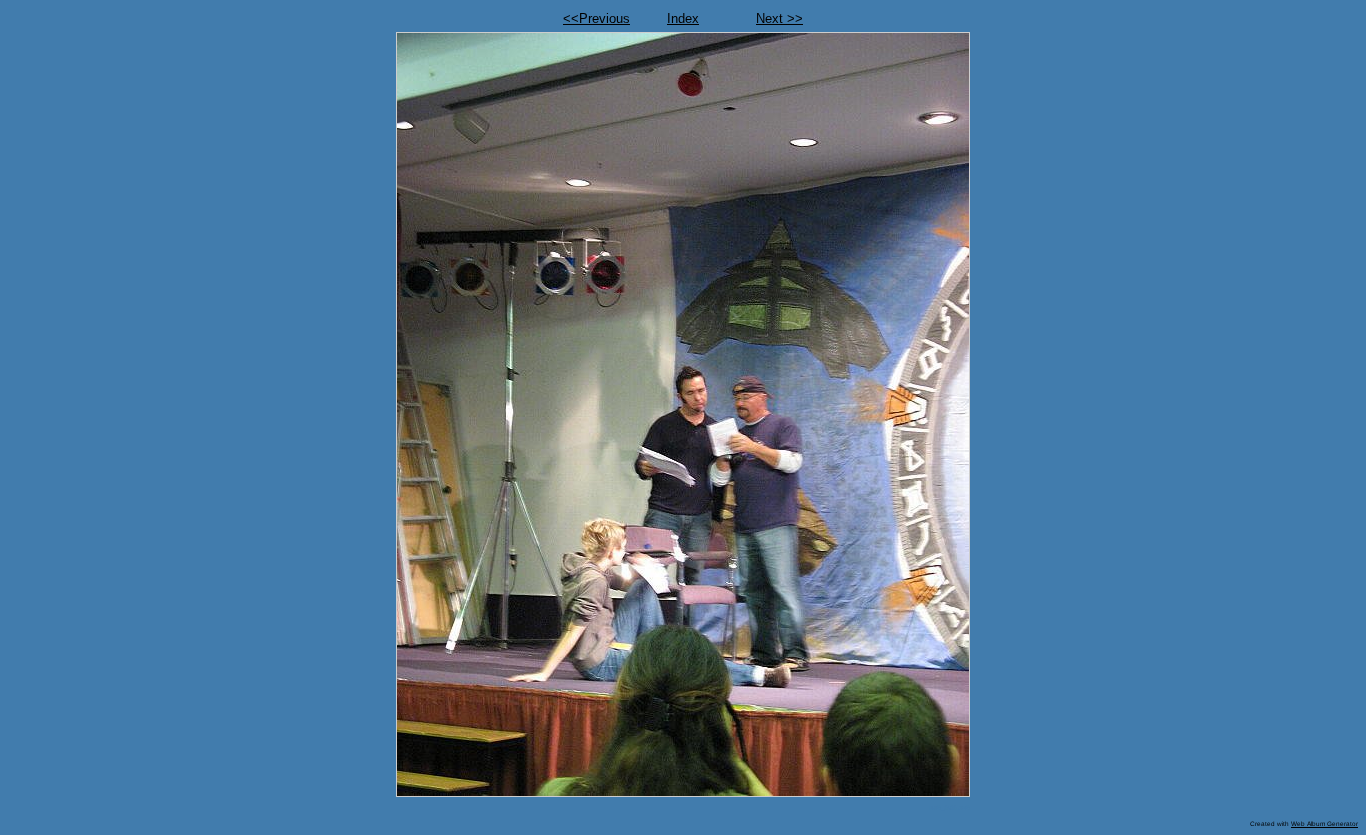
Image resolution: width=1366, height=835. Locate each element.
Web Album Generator (1324, 823)
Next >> (779, 18)
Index (683, 18)
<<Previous (596, 18)
